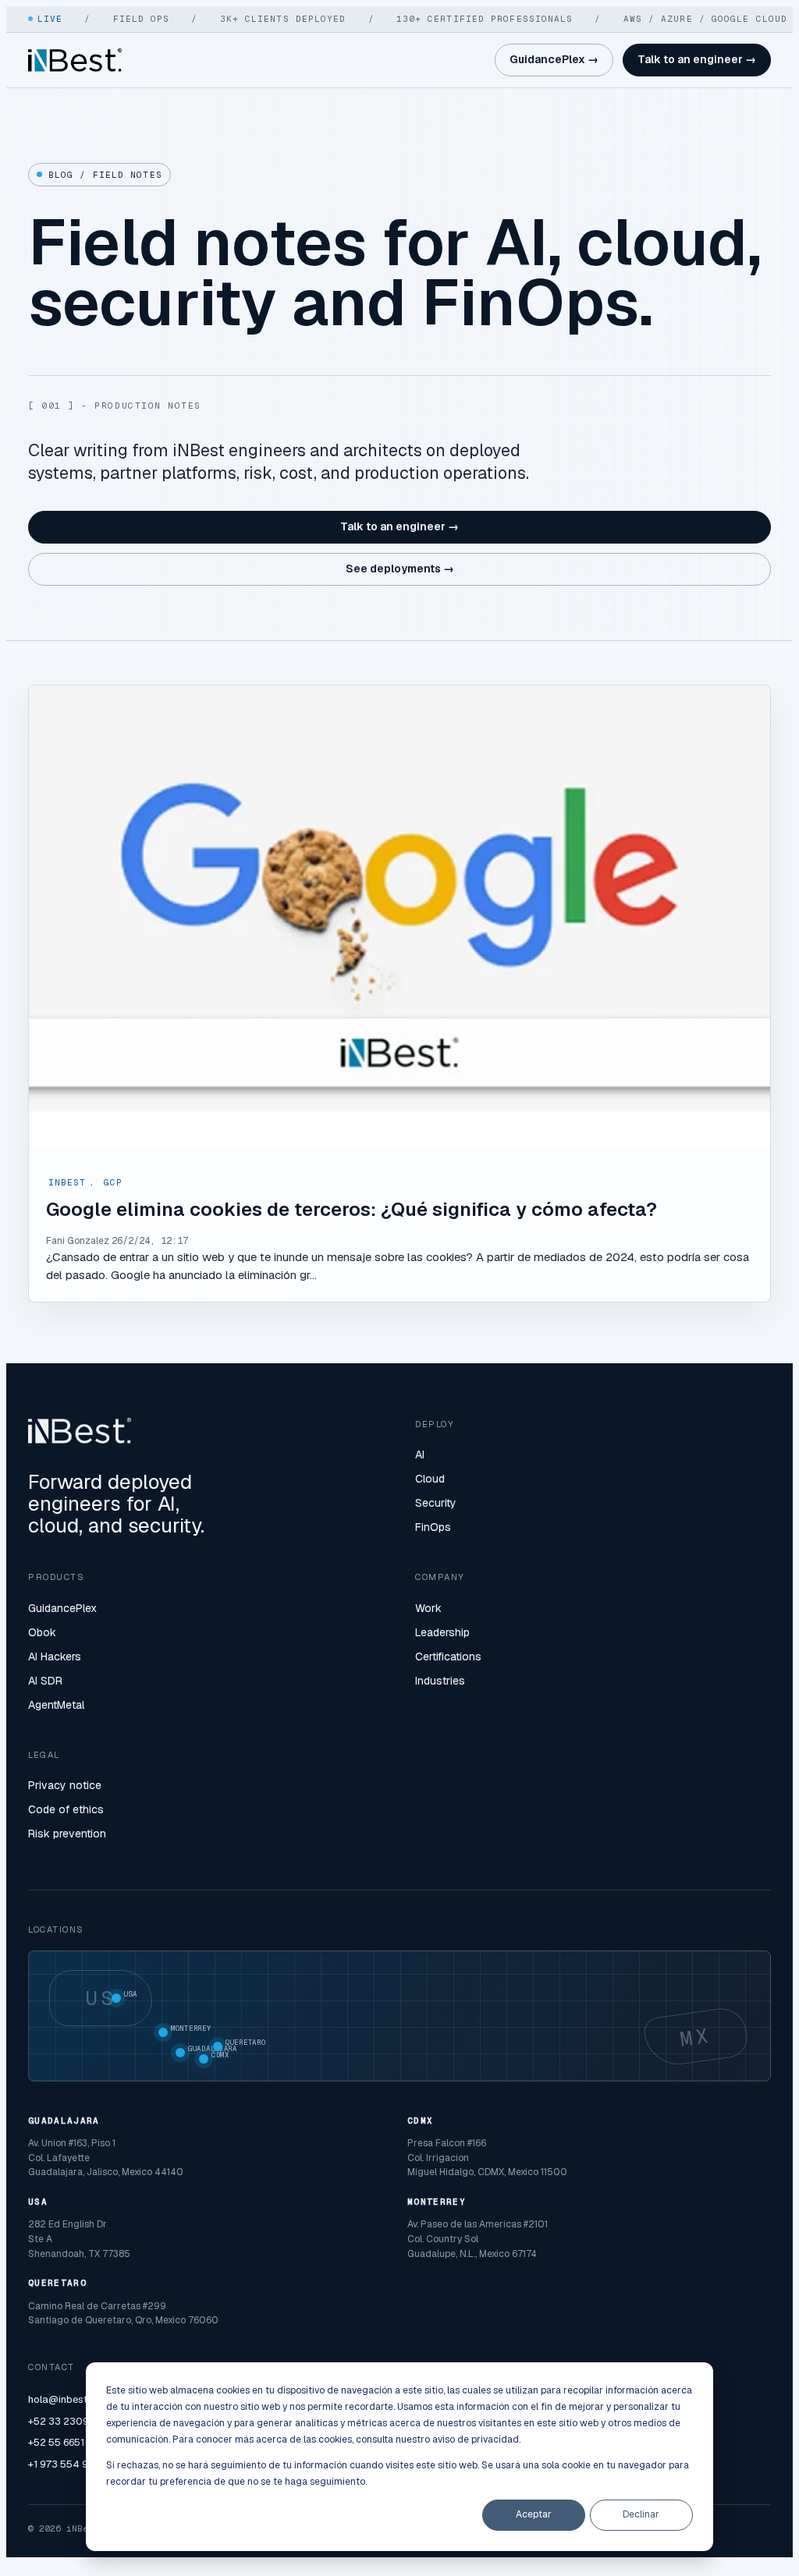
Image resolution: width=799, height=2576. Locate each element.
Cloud (430, 1479)
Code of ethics (66, 1809)
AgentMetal (56, 1705)
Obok (42, 1632)
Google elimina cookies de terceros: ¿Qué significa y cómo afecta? (352, 1209)
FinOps (433, 1527)
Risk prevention (67, 1834)
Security (436, 1503)
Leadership (442, 1632)
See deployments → (400, 569)
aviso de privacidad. (476, 2440)
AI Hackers (55, 1657)
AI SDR (45, 1681)
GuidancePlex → (554, 59)
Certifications (448, 1657)
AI (420, 1455)
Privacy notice (65, 1785)
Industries (440, 1681)
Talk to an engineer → (697, 59)
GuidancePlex (62, 1608)
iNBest (67, 1182)
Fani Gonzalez (78, 1241)
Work (428, 1608)
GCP (113, 1182)
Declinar (641, 2514)
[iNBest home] (75, 60)
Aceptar (534, 2514)
